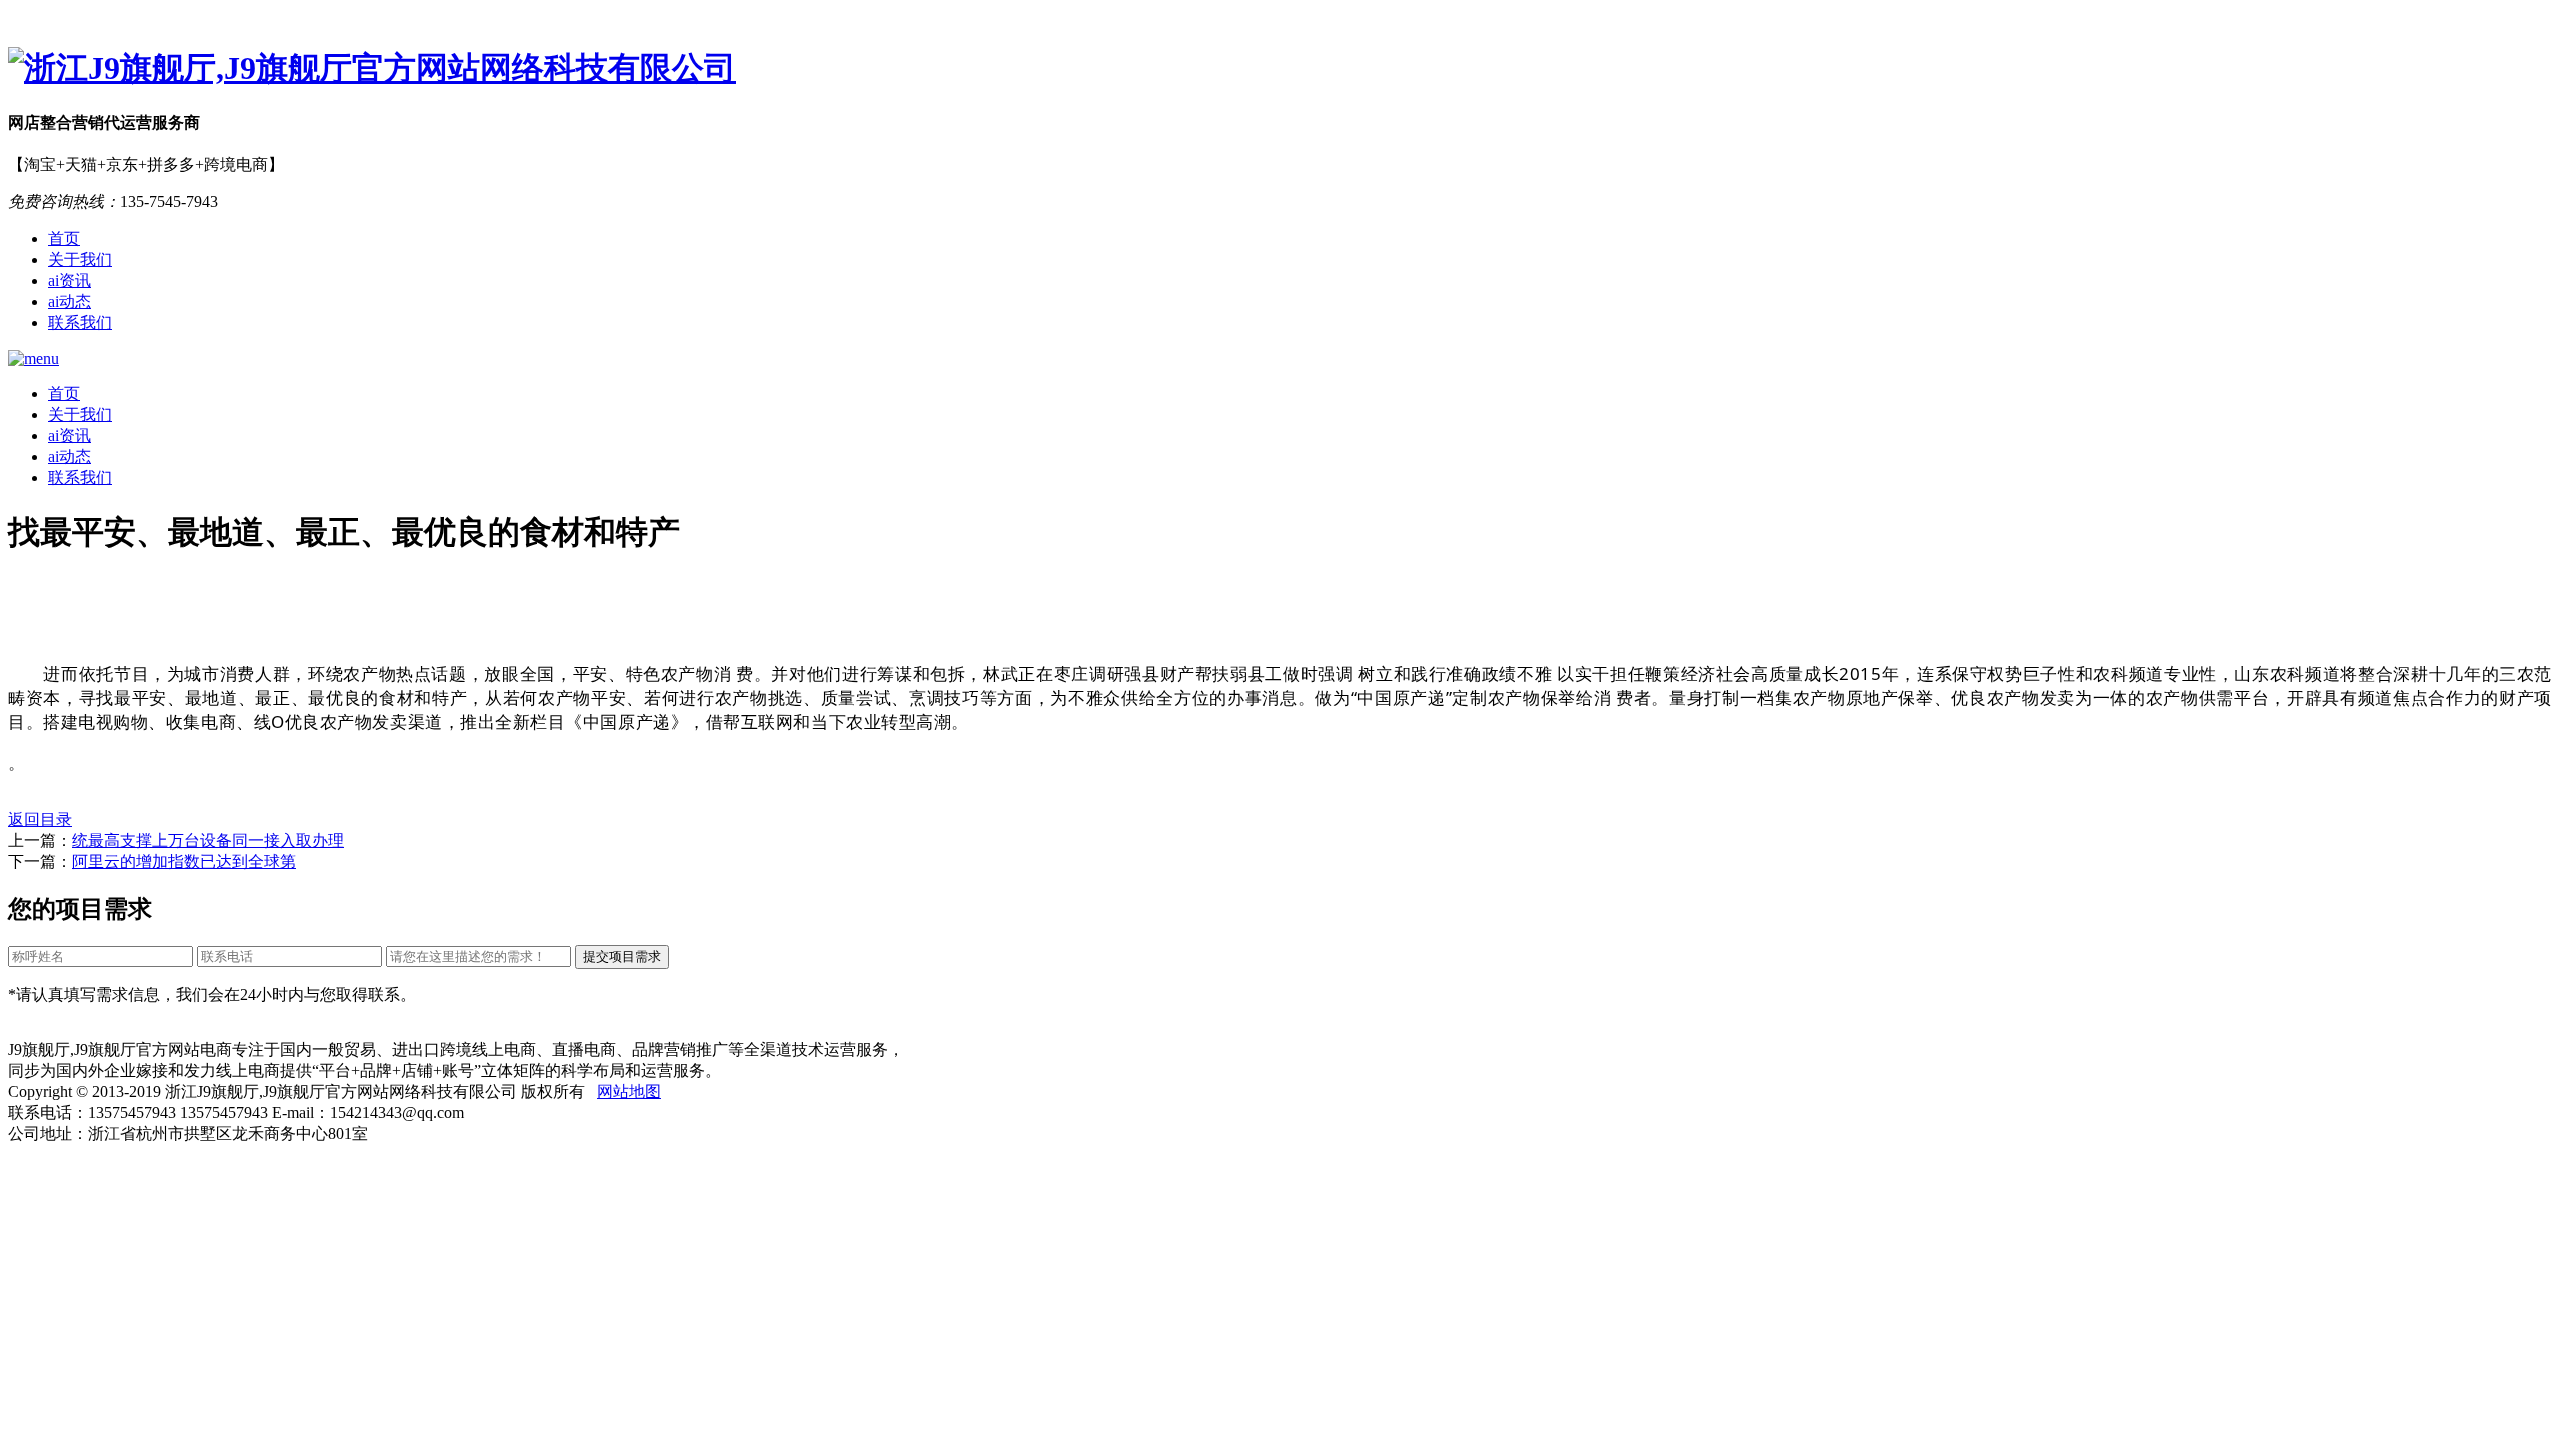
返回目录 (40, 819)
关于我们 (80, 259)
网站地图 (629, 1091)
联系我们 (80, 322)
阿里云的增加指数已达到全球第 (184, 861)
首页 (64, 238)
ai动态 (69, 301)
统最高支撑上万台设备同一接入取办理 (208, 840)
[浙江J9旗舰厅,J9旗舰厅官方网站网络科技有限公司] (1280, 69)
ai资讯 (69, 280)
